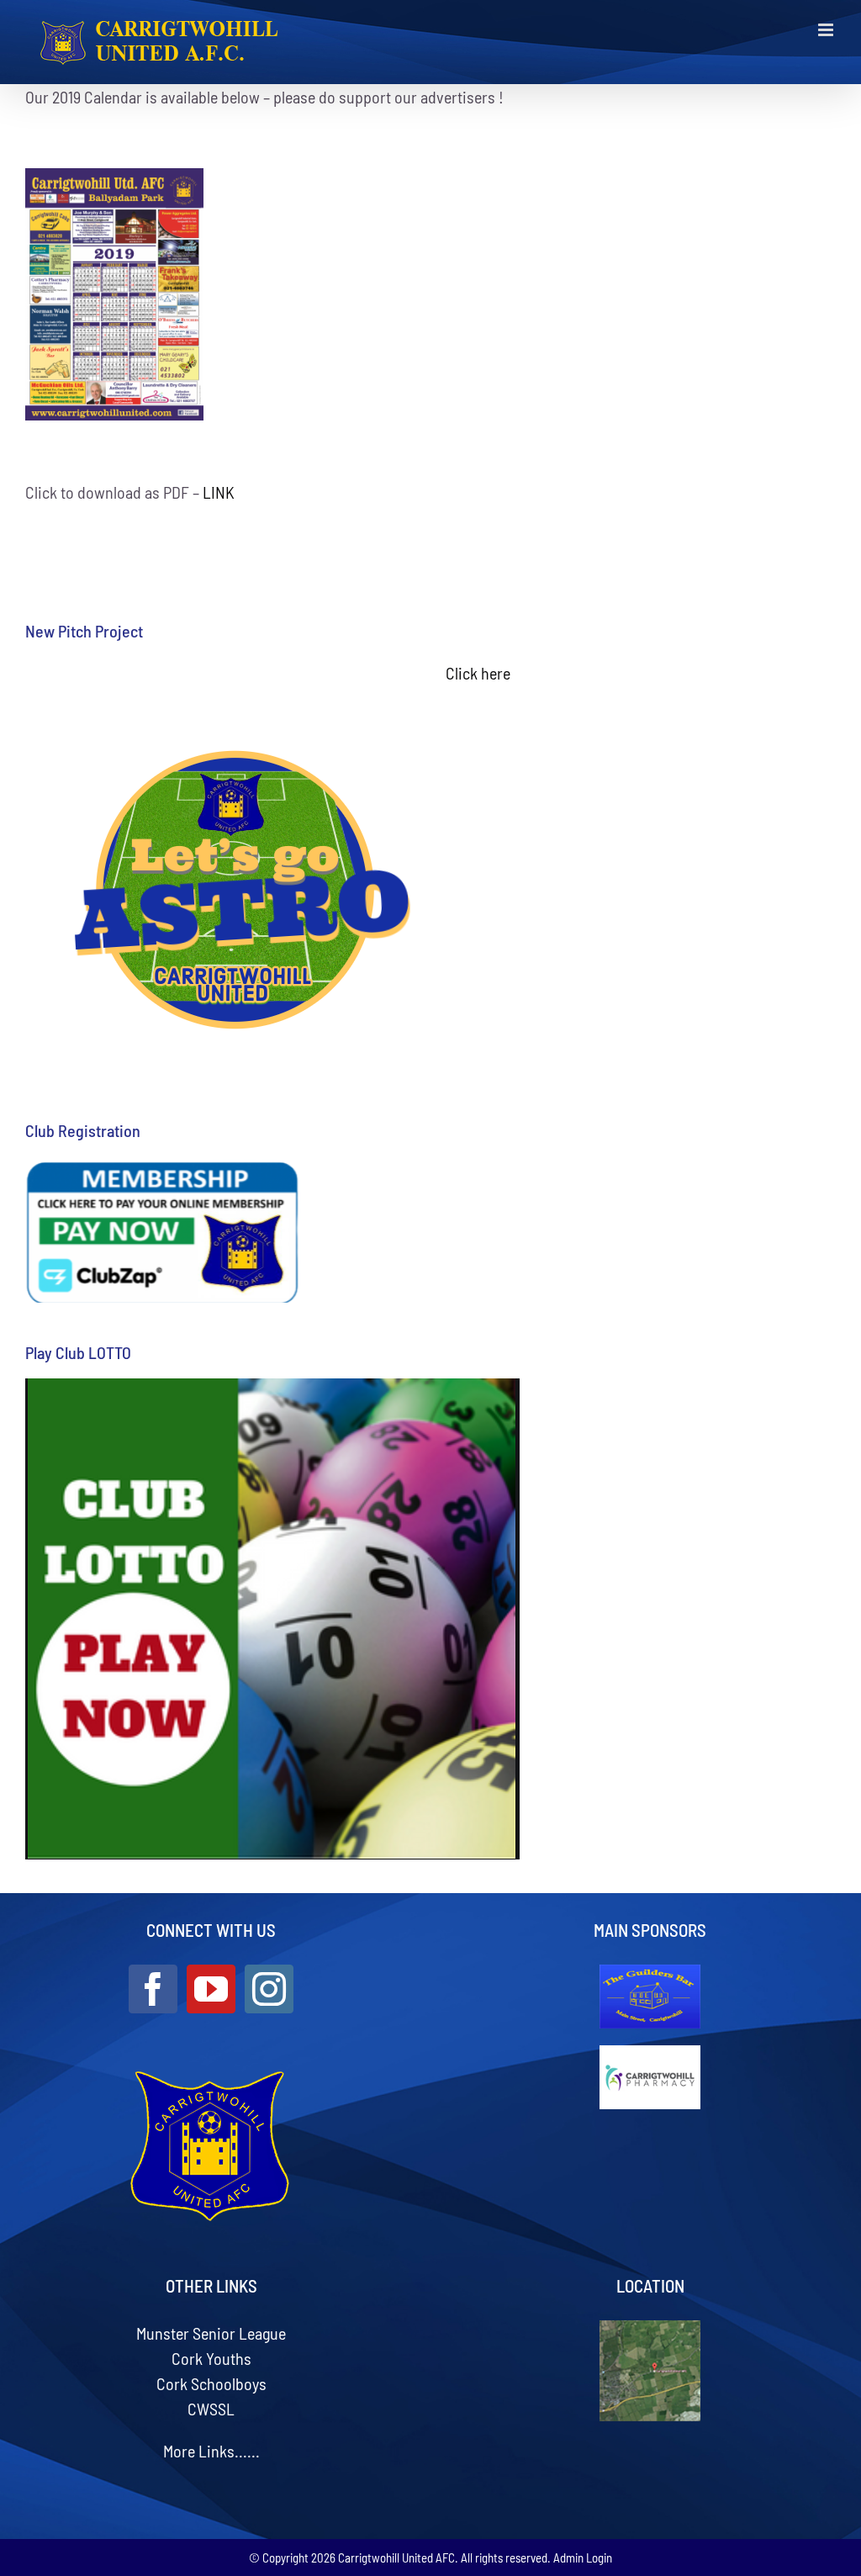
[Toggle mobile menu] (827, 30)
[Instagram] (269, 1989)
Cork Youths (211, 2358)
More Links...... (211, 2451)
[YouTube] (211, 1989)
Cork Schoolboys (211, 2383)
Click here (478, 673)
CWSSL (211, 2409)
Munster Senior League (211, 2333)
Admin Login (583, 2557)
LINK (219, 492)
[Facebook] (153, 1989)
